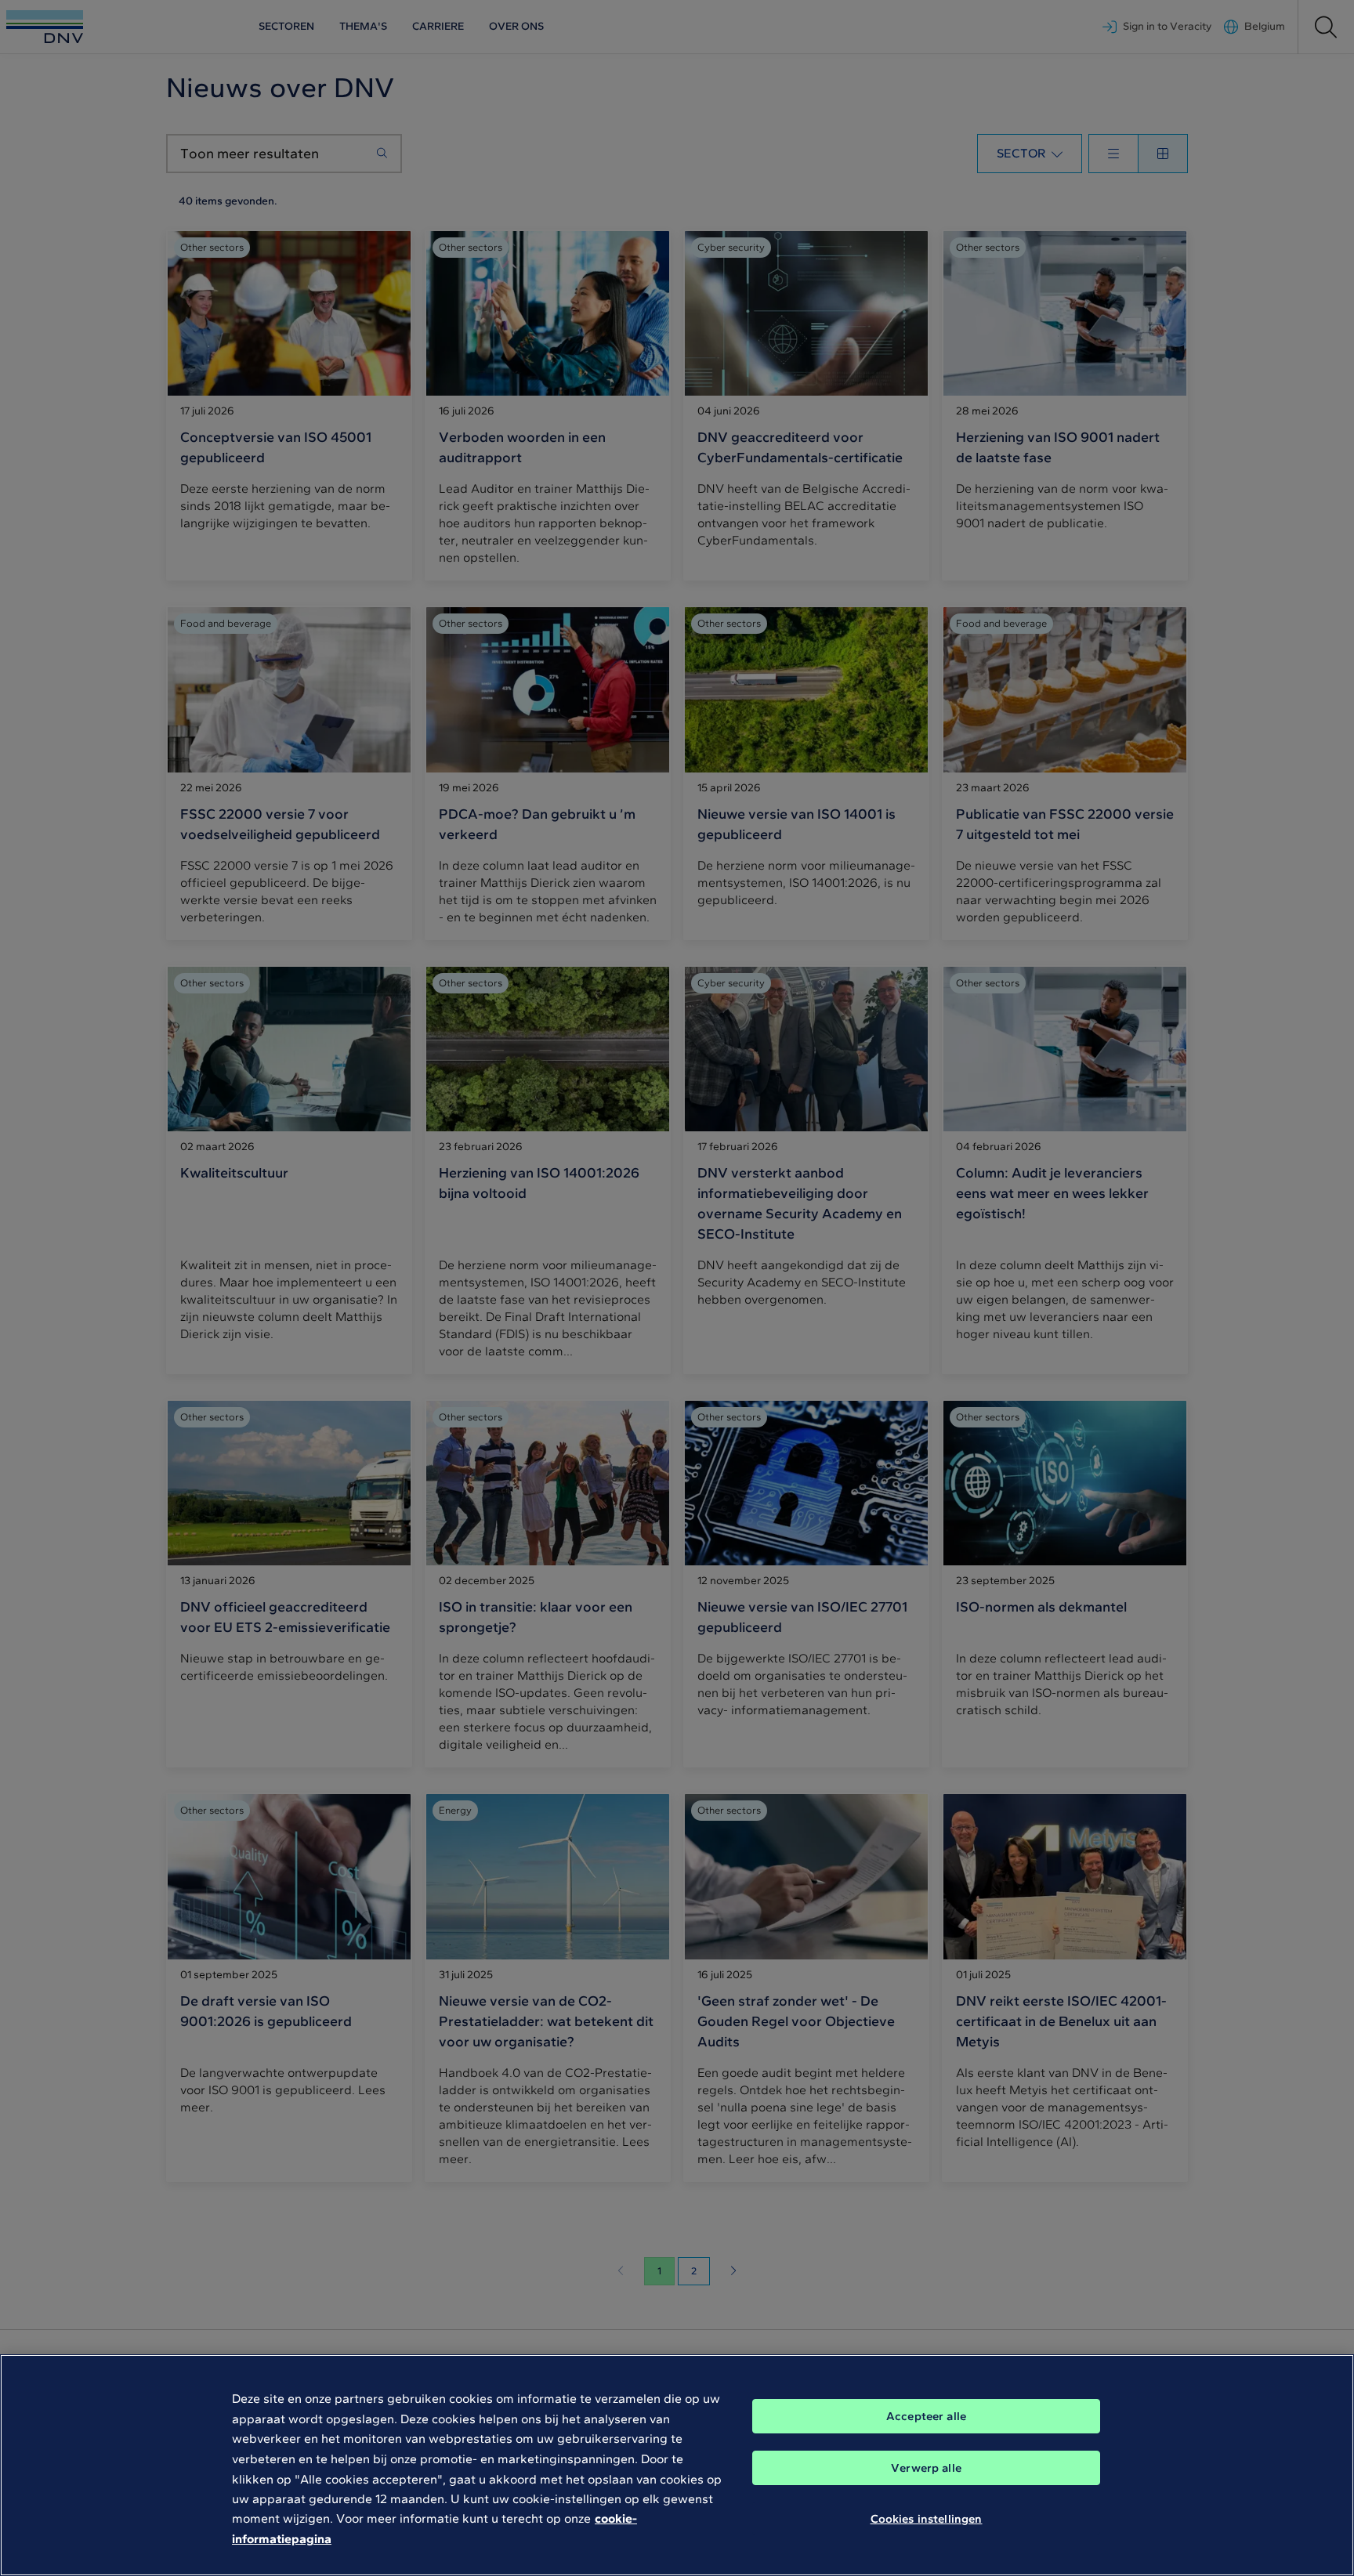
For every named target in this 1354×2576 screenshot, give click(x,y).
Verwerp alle (926, 2468)
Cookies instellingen (927, 2519)
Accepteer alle (926, 2416)
